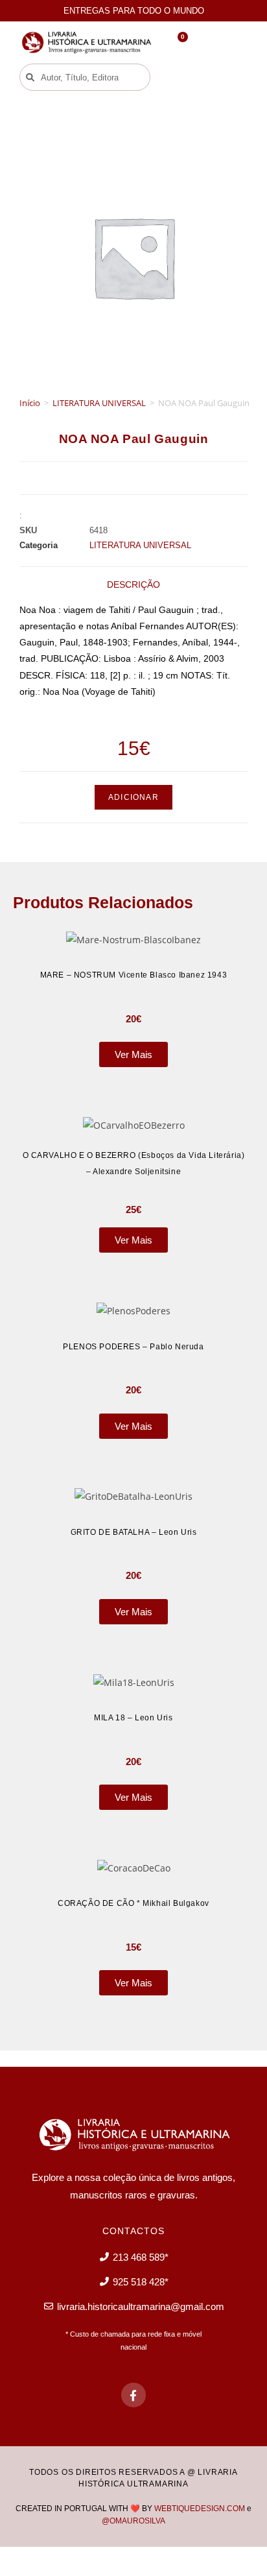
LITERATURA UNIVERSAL (99, 403)
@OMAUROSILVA (133, 2521)
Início (30, 403)
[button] (183, 78)
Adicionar (133, 797)
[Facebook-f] (133, 2395)
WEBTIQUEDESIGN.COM (200, 2509)
